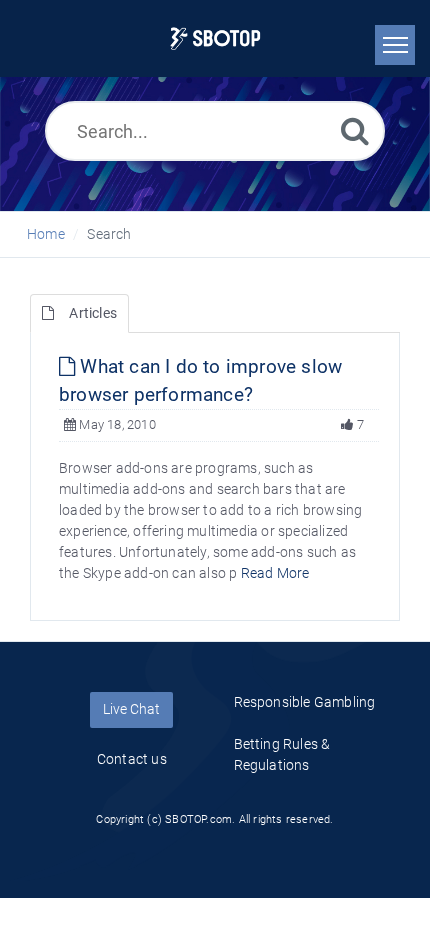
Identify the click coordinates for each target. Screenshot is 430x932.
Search (109, 234)
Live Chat (131, 709)
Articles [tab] (93, 313)
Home (46, 234)
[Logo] (215, 38)
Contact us (132, 759)
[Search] (355, 130)
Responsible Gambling (305, 702)
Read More (275, 573)
